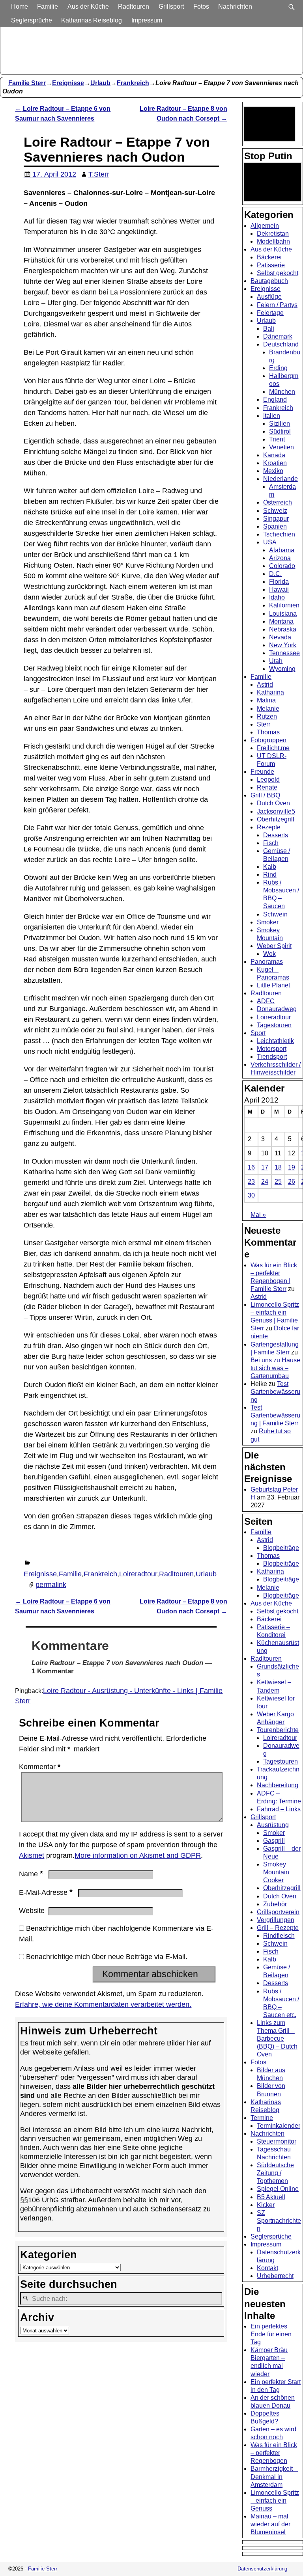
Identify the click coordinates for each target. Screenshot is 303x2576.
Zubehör (275, 1904)
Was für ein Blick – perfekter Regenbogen (274, 2453)
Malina (266, 700)
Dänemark (278, 336)
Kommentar (40, 1767)
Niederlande (281, 479)
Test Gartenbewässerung (275, 1392)
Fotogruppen (268, 740)
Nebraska (283, 629)
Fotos (201, 7)
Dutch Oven (273, 803)
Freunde (262, 772)
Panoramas (267, 962)
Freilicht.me (273, 748)
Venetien (281, 447)
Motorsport (272, 1049)
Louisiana (283, 614)
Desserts (276, 835)
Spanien (275, 526)
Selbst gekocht (278, 273)
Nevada (280, 637)
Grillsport (171, 7)
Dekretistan (273, 234)
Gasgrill (274, 1841)
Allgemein (265, 226)
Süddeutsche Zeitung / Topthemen (275, 2173)
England (275, 400)
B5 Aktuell (271, 2197)
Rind (270, 874)
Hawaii (279, 590)
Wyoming (282, 669)
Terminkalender (279, 2126)
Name (31, 1874)
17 (265, 1167)
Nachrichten (235, 7)
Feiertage (270, 313)
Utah (276, 661)
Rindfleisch (279, 1936)
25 (278, 1182)
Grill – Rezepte (278, 1928)
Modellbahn (273, 241)
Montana (281, 621)
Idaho (277, 597)
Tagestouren (274, 1025)
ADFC (266, 1001)
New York (283, 645)
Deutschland (281, 344)
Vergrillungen (276, 1920)
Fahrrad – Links (279, 1809)
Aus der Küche (88, 7)
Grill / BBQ (265, 795)
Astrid (265, 685)
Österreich (278, 502)
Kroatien (275, 463)
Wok (269, 954)
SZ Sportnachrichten (279, 2221)
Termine (262, 2118)
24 (265, 1182)
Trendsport (272, 1057)
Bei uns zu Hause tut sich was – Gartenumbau (275, 1368)
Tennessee (284, 653)
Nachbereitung (278, 1785)
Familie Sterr (27, 83)
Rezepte (269, 827)
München (282, 392)
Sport (258, 1033)
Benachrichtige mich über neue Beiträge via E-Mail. (107, 1957)
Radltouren (134, 7)
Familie (48, 7)
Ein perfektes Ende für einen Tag (271, 2334)
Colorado (282, 566)
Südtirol (280, 431)
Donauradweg (277, 1009)
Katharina (270, 692)
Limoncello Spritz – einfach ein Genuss (275, 2501)
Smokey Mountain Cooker (276, 1872)
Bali (269, 329)
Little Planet (273, 985)
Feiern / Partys (277, 305)
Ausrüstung (273, 1825)
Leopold (268, 780)
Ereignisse (68, 83)
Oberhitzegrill (276, 819)
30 (251, 1195)
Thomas (268, 732)
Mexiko (273, 471)
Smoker (268, 922)
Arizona (280, 558)
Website (32, 1911)
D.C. (275, 574)
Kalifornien (284, 605)
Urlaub (100, 83)
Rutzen (267, 716)
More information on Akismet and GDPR (138, 1855)
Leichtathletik (275, 1041)
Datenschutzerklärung (262, 2569)
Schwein (275, 914)
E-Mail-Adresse (46, 1892)
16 (251, 1167)
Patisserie (271, 265)
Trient (277, 439)
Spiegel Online (278, 2189)
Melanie (268, 709)
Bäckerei (269, 257)
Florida (279, 582)
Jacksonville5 (276, 811)
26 (292, 1182)
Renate (267, 787)
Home (20, 7)
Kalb (270, 867)
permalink (51, 1585)
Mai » (258, 1215)
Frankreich (133, 83)
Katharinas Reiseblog (92, 20)
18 (278, 1167)
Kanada (274, 455)
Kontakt (267, 2268)
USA (270, 542)
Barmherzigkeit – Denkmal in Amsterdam (274, 2476)
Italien (272, 416)
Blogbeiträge (281, 1548)
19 (292, 1167)
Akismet (32, 1855)
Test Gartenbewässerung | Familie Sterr (275, 1415)
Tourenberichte (278, 1730)
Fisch (271, 843)
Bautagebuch (269, 281)
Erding (278, 368)
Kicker (266, 2205)
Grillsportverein (278, 1912)
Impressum (147, 20)
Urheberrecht (275, 2276)
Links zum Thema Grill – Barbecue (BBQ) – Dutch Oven (277, 2039)
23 (251, 1182)
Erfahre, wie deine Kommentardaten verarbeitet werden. (103, 2004)
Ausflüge (269, 297)
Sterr (264, 724)
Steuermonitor (277, 2141)
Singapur (276, 519)
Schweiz (275, 511)
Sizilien (280, 424)
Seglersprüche (32, 20)
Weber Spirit (274, 946)
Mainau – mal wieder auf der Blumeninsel (270, 2524)
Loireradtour (138, 1574)
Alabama (282, 550)
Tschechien (279, 534)
